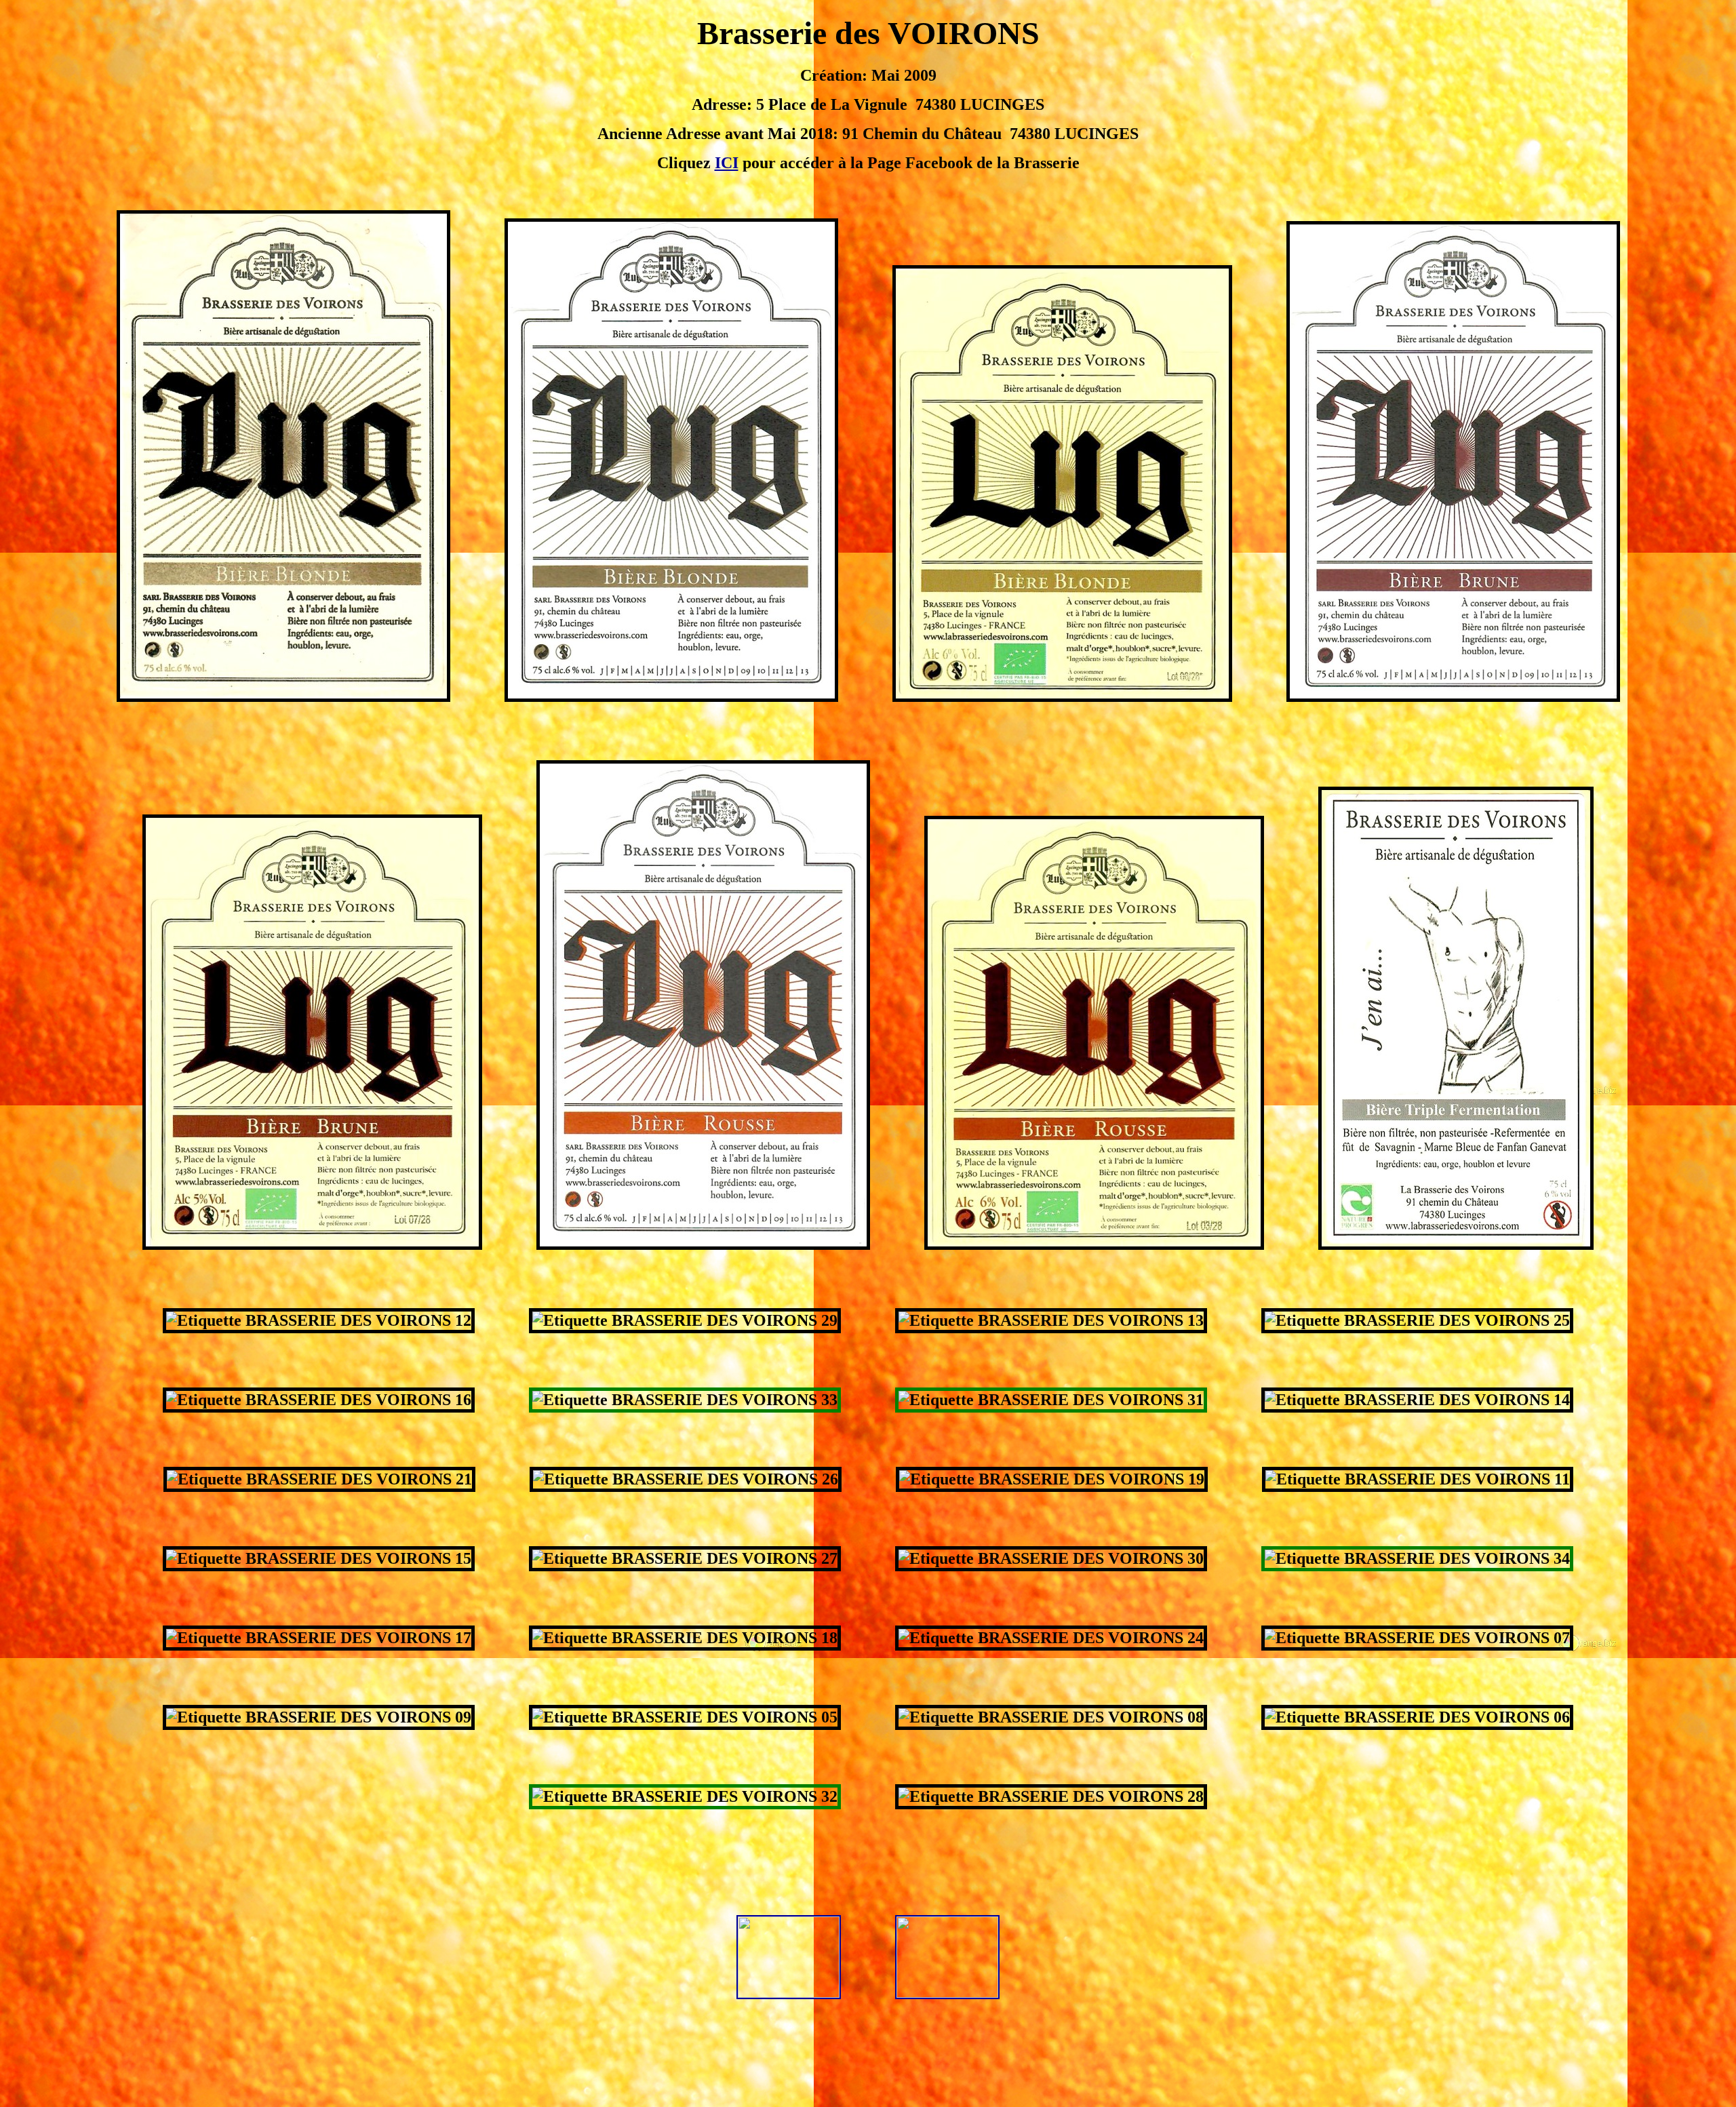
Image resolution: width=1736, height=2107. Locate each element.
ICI (727, 163)
